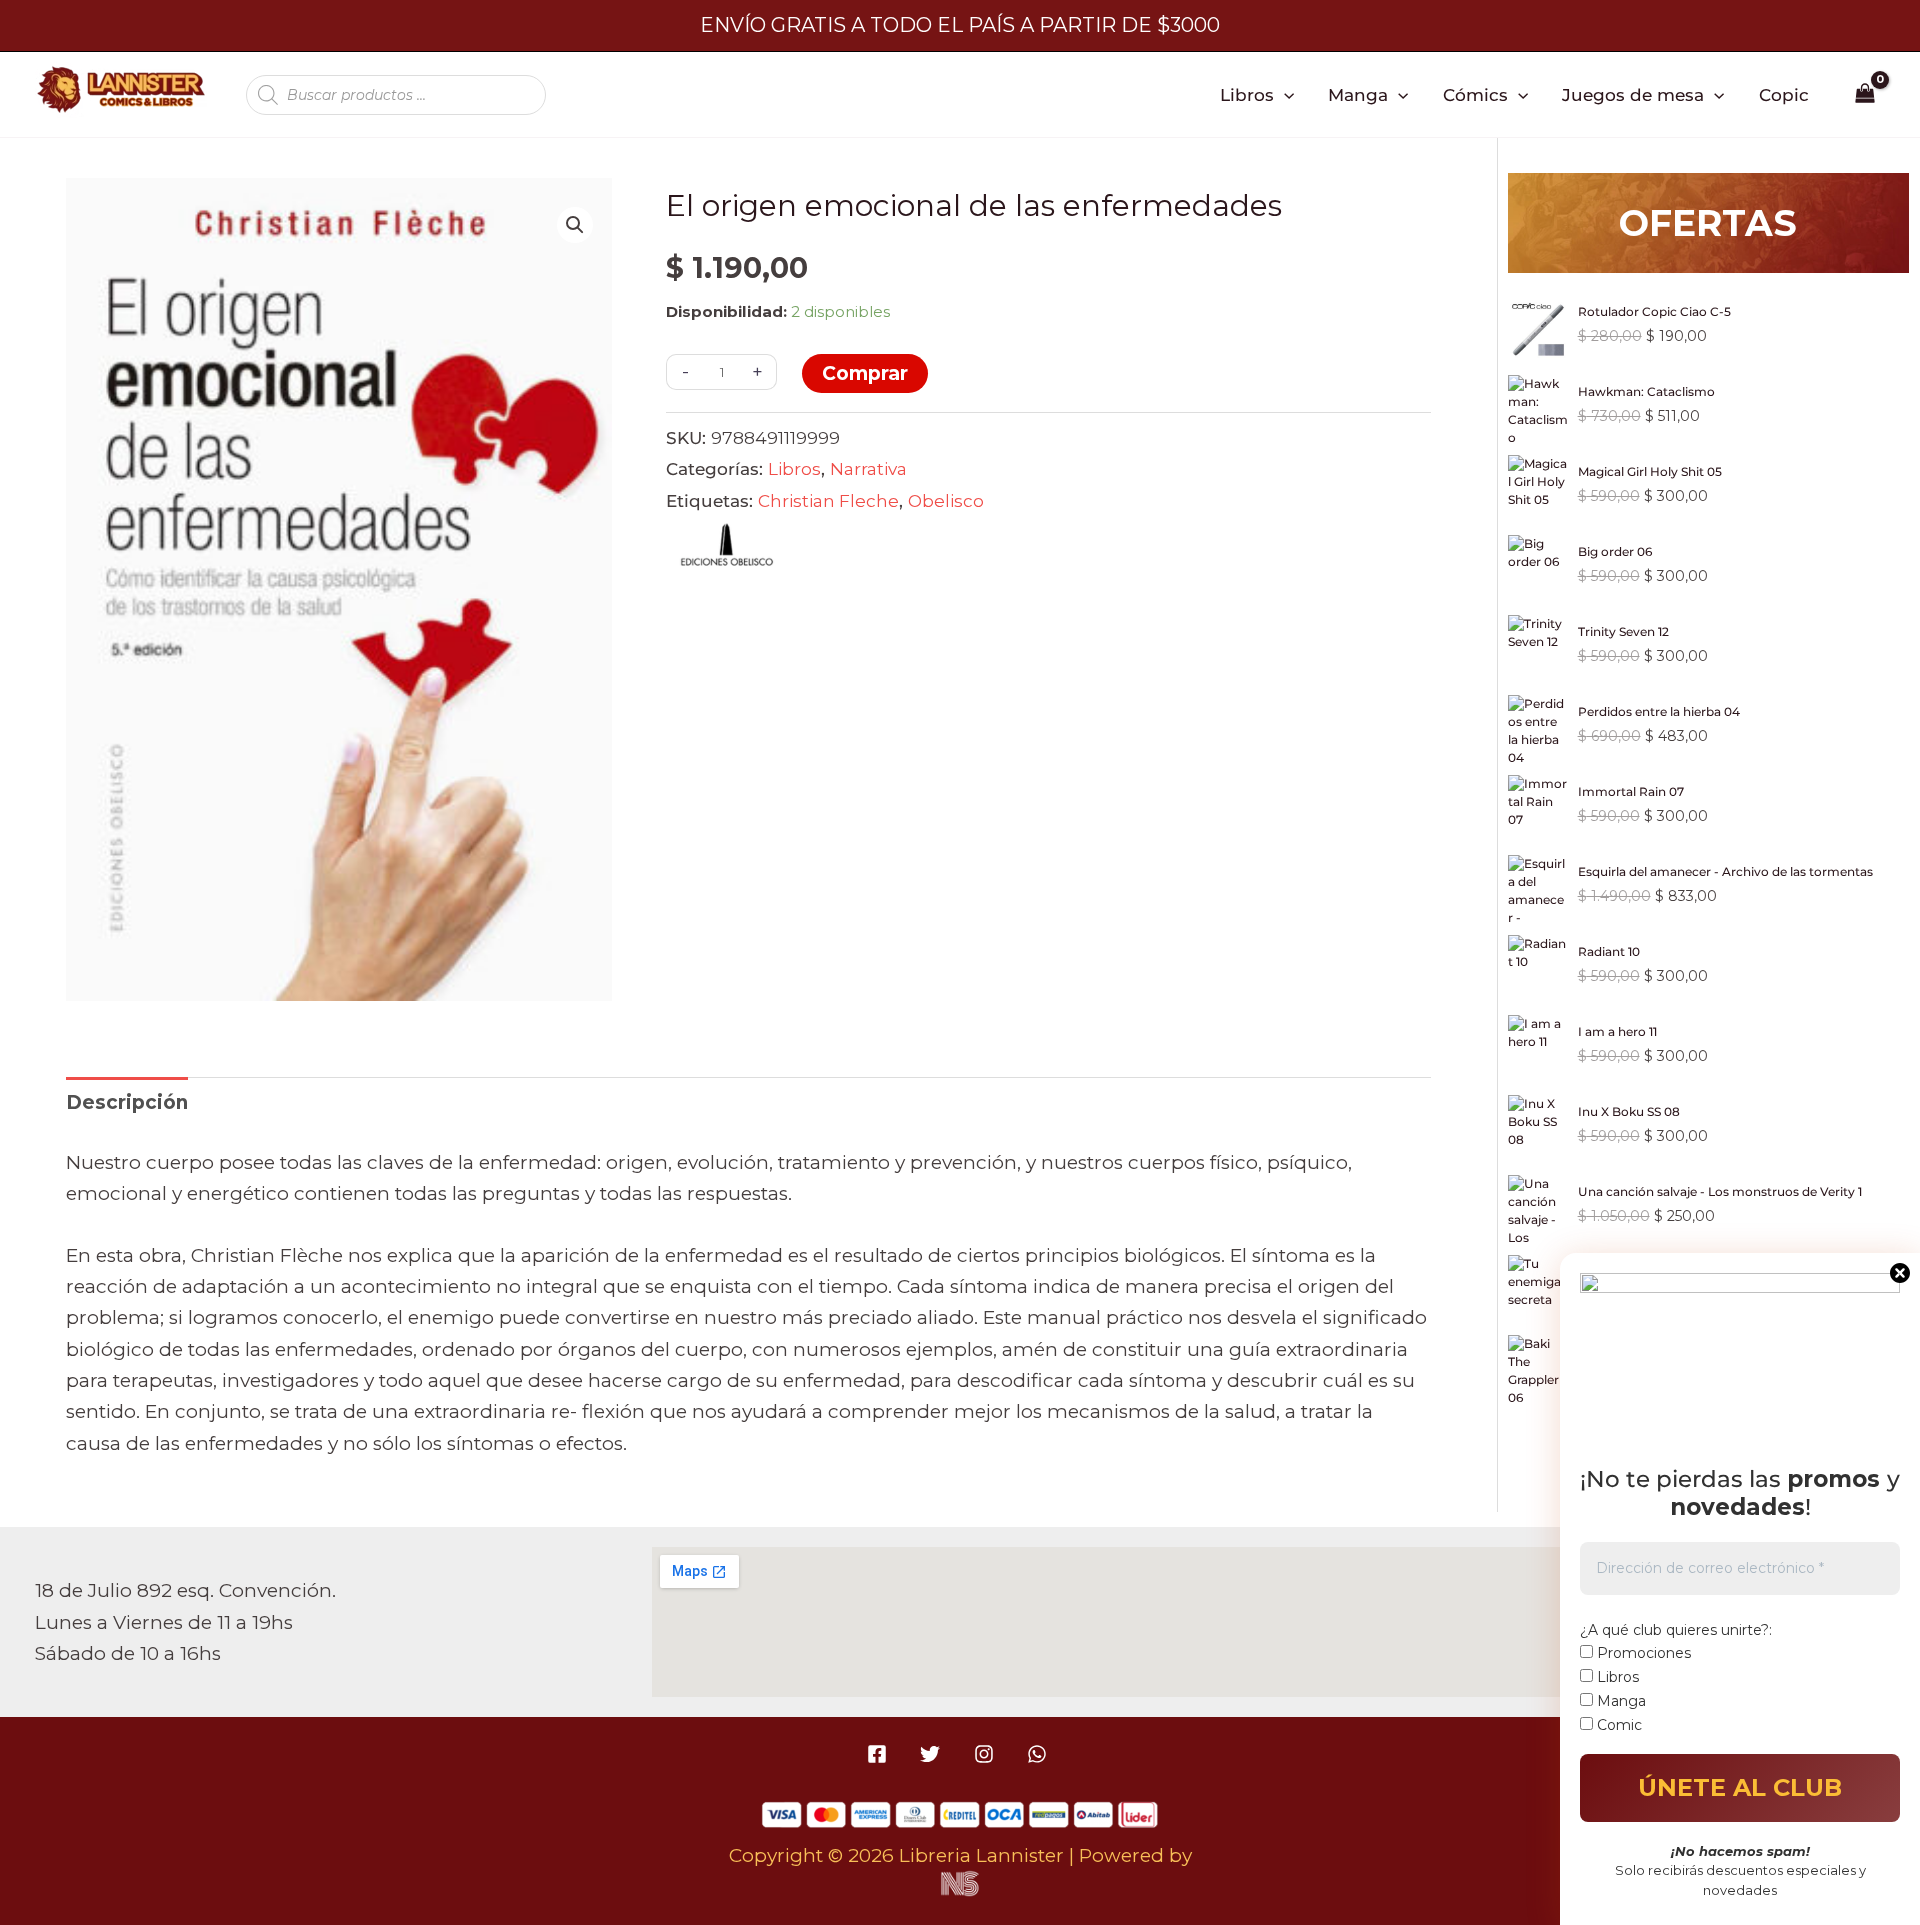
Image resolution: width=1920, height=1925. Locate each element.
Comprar (865, 373)
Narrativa (868, 468)
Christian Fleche (828, 500)
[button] (1284, 95)
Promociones (1642, 1653)
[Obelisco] (726, 550)
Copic (1784, 94)
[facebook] (880, 1754)
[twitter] (933, 1754)
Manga (1358, 94)
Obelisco (946, 500)
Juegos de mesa (1633, 94)
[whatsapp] (1039, 1754)
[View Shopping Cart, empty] (1865, 95)
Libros (1247, 94)
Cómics (1475, 94)
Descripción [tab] (127, 1102)
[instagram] (986, 1754)
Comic (1617, 1725)
